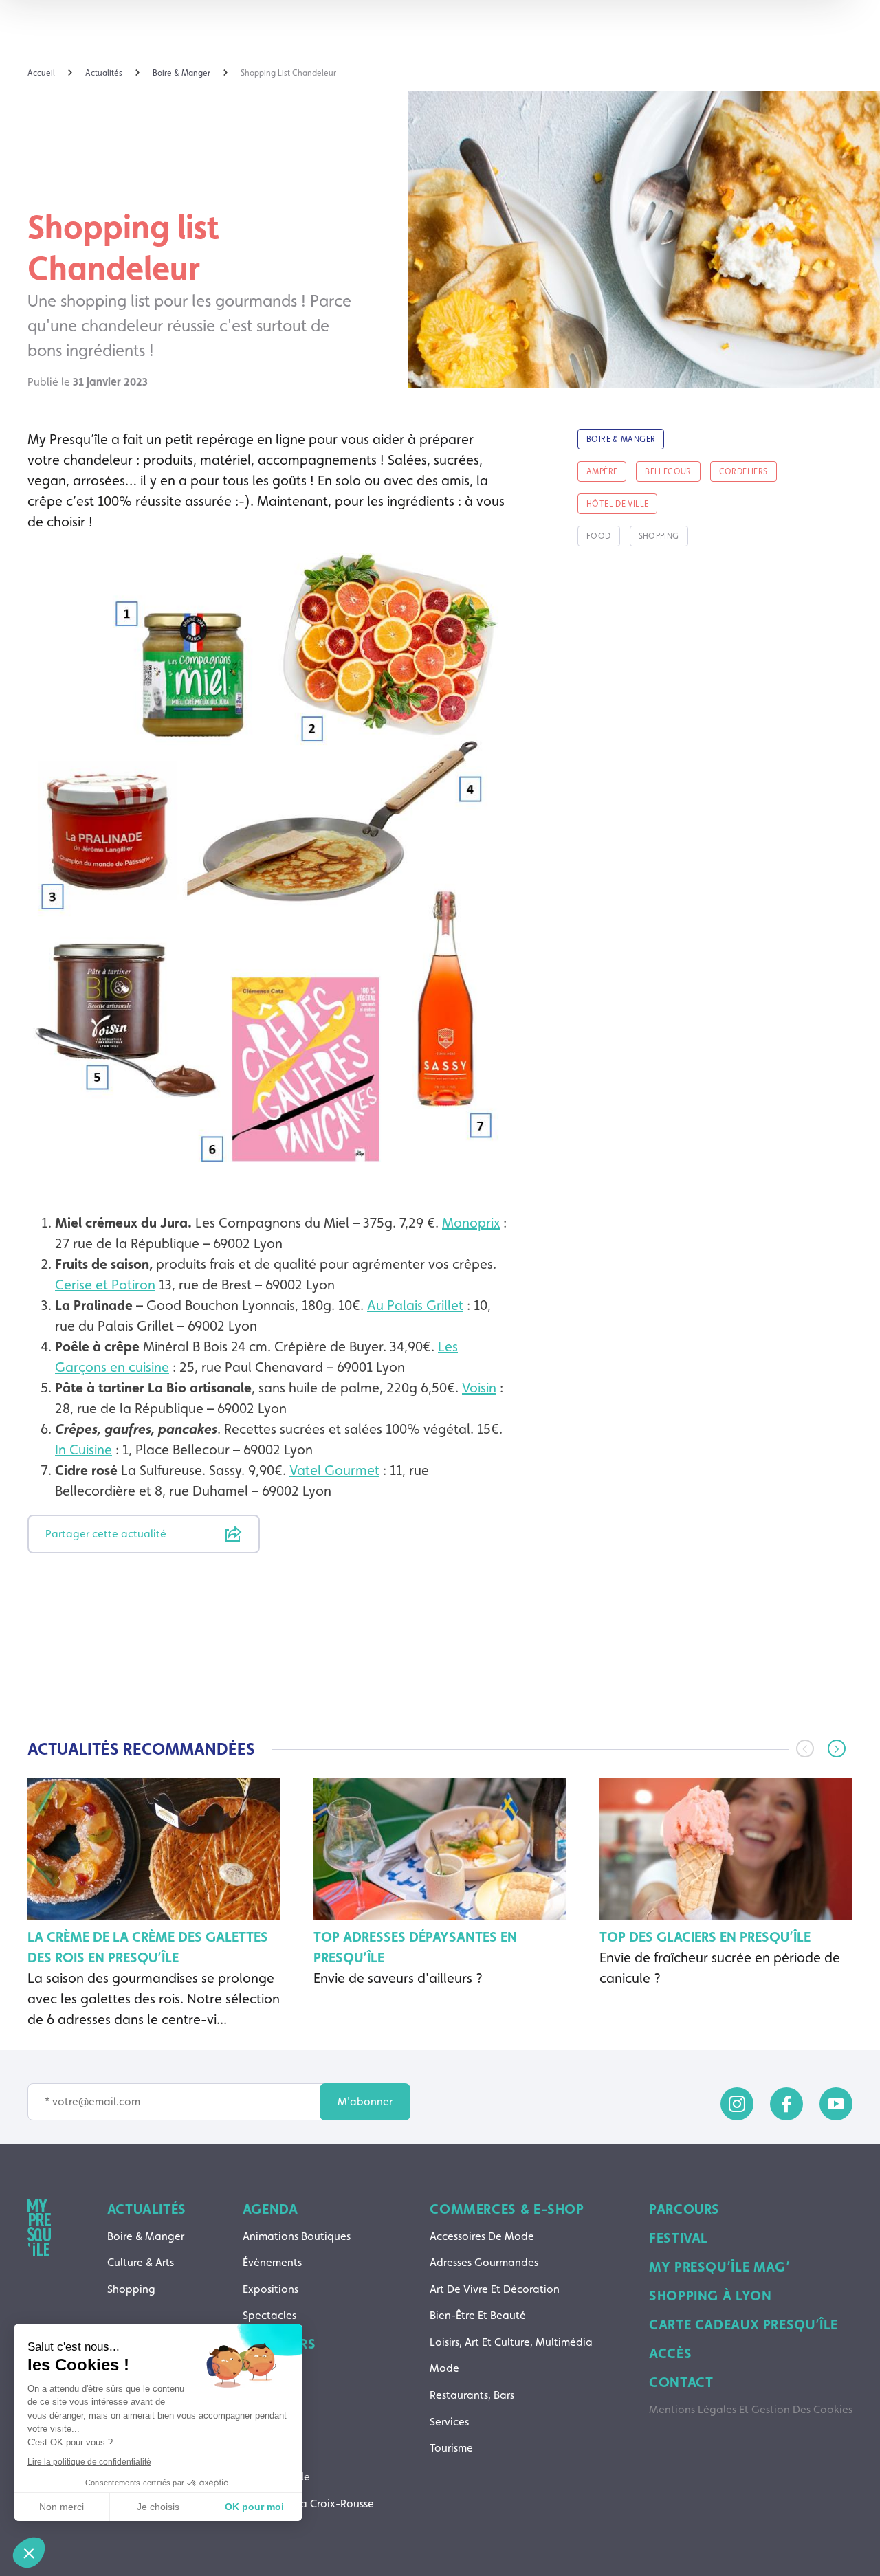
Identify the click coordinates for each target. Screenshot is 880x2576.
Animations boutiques (297, 2236)
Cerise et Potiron (105, 1285)
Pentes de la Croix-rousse (308, 2503)
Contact (681, 2382)
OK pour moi (254, 2507)
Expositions (271, 2289)
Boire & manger (146, 2236)
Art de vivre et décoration (495, 2289)
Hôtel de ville (276, 2477)
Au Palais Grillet (415, 1305)
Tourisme (451, 2448)
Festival (679, 2238)
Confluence (271, 2424)
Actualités (147, 2209)
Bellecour (266, 2397)
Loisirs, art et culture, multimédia (511, 2342)
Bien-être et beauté (478, 2315)
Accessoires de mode (482, 2236)
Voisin (479, 1388)
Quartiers (279, 2344)
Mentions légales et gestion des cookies (751, 2409)
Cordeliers (267, 2451)
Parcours (684, 2209)
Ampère (262, 2371)
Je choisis (158, 2507)
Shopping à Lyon (710, 2296)
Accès (670, 2353)
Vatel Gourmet (334, 1470)
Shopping (131, 2289)
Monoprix (471, 1223)
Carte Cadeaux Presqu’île (744, 2324)
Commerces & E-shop (507, 2209)
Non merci (62, 2507)
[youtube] (836, 2104)
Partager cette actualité (106, 1534)
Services (449, 2422)
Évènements (272, 2262)
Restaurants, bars (472, 2395)
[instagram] (737, 2104)
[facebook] (786, 2104)
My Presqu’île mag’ (719, 2267)
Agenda (271, 2209)
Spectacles (269, 2315)
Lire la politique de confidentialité (89, 2462)
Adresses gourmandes (484, 2262)
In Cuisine (84, 1450)
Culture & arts (141, 2262)
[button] (837, 1748)
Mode (444, 2368)
